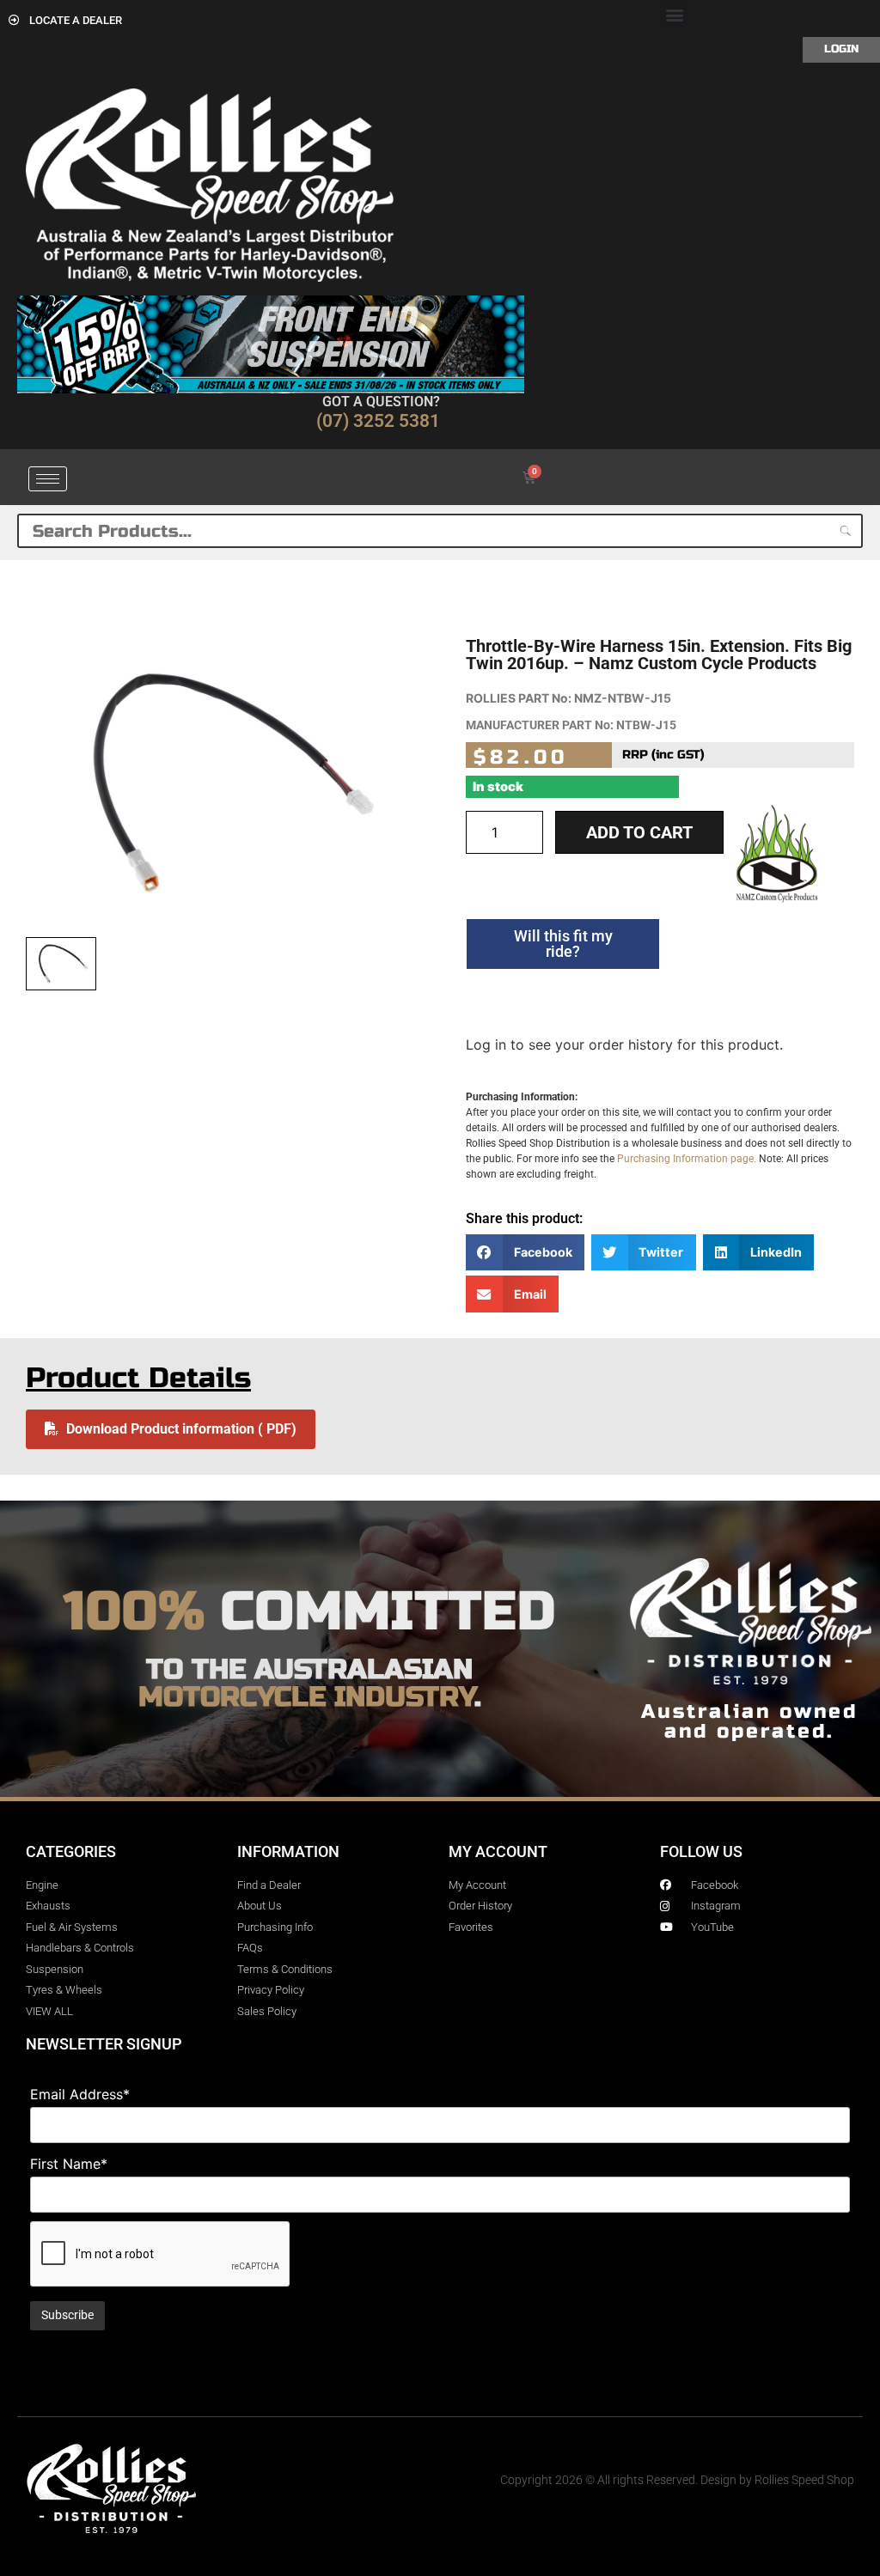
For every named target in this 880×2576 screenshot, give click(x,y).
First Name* (69, 2164)
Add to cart (639, 832)
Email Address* (80, 2094)
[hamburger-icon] (48, 479)
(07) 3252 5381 (378, 421)
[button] (674, 14)
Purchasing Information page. (687, 1159)
